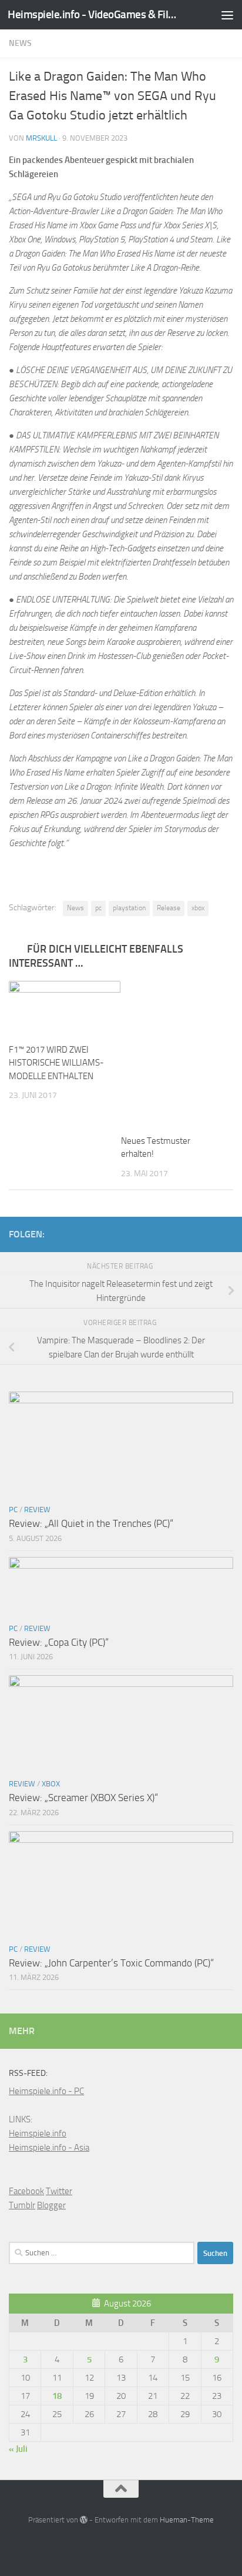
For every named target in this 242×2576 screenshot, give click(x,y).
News (20, 43)
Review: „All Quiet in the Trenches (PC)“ (91, 1523)
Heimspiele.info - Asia (49, 2148)
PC (13, 1510)
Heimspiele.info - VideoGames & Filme (95, 14)
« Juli (18, 2449)
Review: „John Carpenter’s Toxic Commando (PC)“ (111, 1963)
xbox (198, 908)
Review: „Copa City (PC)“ (59, 1642)
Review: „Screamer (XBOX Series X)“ (83, 1798)
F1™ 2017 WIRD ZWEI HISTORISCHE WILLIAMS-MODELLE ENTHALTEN (56, 1063)
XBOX (51, 1784)
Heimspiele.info (38, 2134)
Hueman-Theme (187, 2520)
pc (98, 908)
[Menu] (227, 15)
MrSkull (41, 138)
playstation (129, 908)
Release (169, 908)
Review (37, 1510)
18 (57, 2396)
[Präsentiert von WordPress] (84, 2520)
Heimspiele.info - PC (46, 2091)
